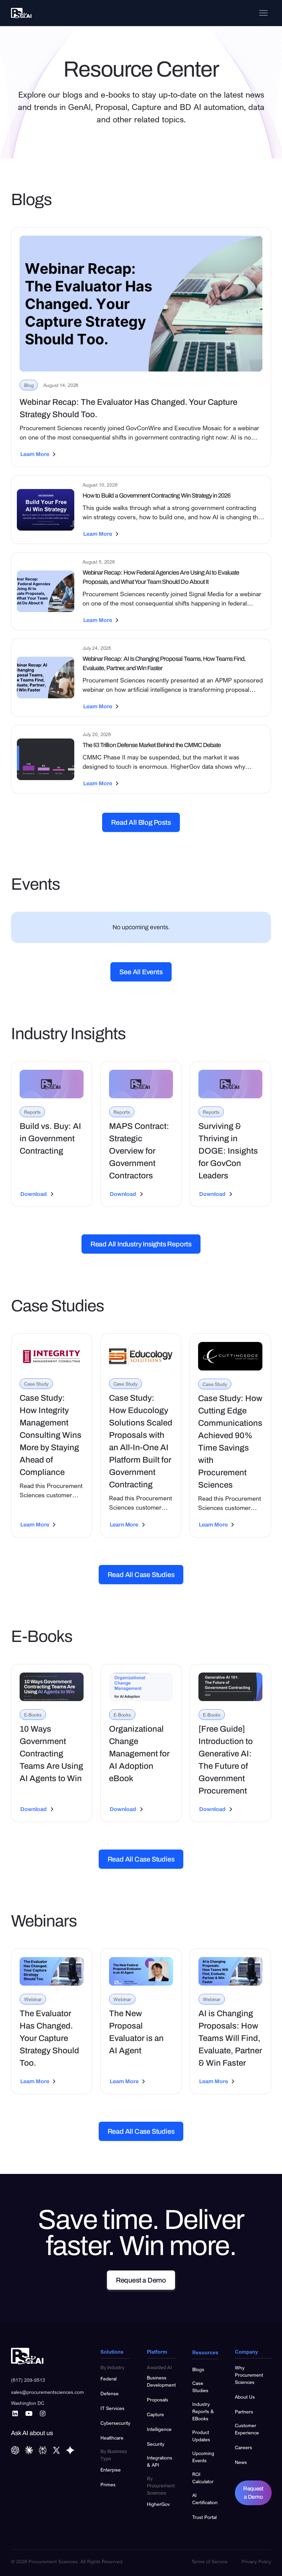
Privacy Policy (256, 2561)
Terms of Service (210, 2561)
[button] (263, 13)
